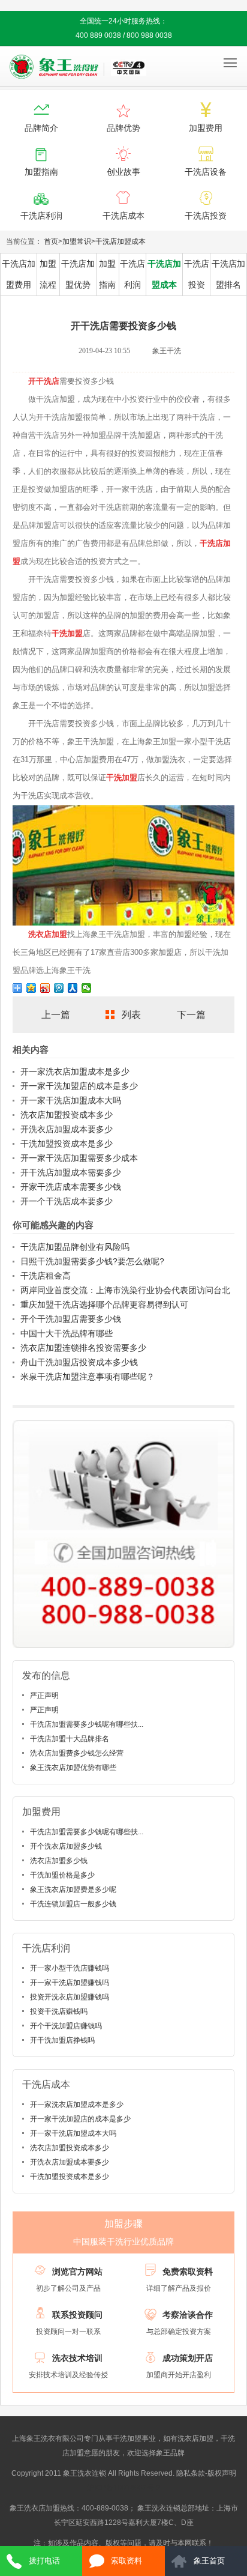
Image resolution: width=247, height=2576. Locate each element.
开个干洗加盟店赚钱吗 (66, 2026)
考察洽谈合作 (188, 2315)
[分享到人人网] (73, 988)
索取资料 (126, 2561)
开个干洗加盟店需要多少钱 (71, 1319)
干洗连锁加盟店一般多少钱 (73, 1904)
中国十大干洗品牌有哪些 (67, 1333)
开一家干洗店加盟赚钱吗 (70, 1983)
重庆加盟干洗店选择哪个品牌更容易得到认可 (104, 1305)
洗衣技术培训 (77, 2358)
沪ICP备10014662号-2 (124, 2488)
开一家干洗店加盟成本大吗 (71, 1100)
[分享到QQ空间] (31, 988)
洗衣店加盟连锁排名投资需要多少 (83, 1348)
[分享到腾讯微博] (59, 988)
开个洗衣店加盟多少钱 (66, 1846)
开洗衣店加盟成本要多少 (67, 1129)
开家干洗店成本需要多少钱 (71, 1187)
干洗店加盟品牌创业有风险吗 (75, 1247)
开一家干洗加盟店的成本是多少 (79, 1086)
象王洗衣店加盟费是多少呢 (73, 1890)
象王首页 (209, 2561)
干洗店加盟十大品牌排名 (70, 1739)
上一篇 (56, 1015)
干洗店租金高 (46, 1276)
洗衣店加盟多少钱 (59, 1861)
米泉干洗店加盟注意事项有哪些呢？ (88, 1377)
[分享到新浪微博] (45, 988)
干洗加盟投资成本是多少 (67, 1144)
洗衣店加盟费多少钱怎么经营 (77, 1753)
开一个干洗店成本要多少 (67, 1201)
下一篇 (191, 1015)
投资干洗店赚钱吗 (59, 2011)
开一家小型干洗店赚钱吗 (70, 1968)
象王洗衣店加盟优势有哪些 (73, 1768)
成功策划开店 (188, 2358)
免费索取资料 (188, 2271)
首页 (51, 241)
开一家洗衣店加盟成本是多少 (75, 1071)
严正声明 (44, 1696)
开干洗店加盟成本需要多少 (71, 1172)
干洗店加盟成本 (121, 241)
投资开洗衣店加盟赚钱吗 (70, 1997)
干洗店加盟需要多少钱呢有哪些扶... (87, 1724)
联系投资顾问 (77, 2315)
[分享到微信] (87, 988)
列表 (131, 1015)
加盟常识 (77, 241)
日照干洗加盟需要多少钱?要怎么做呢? (92, 1261)
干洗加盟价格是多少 (62, 1875)
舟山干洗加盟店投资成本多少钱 (79, 1362)
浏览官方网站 (77, 2271)
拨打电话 (44, 2561)
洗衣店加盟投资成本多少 (67, 1115)
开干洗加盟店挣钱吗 (62, 2040)
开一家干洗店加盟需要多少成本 (79, 1158)
